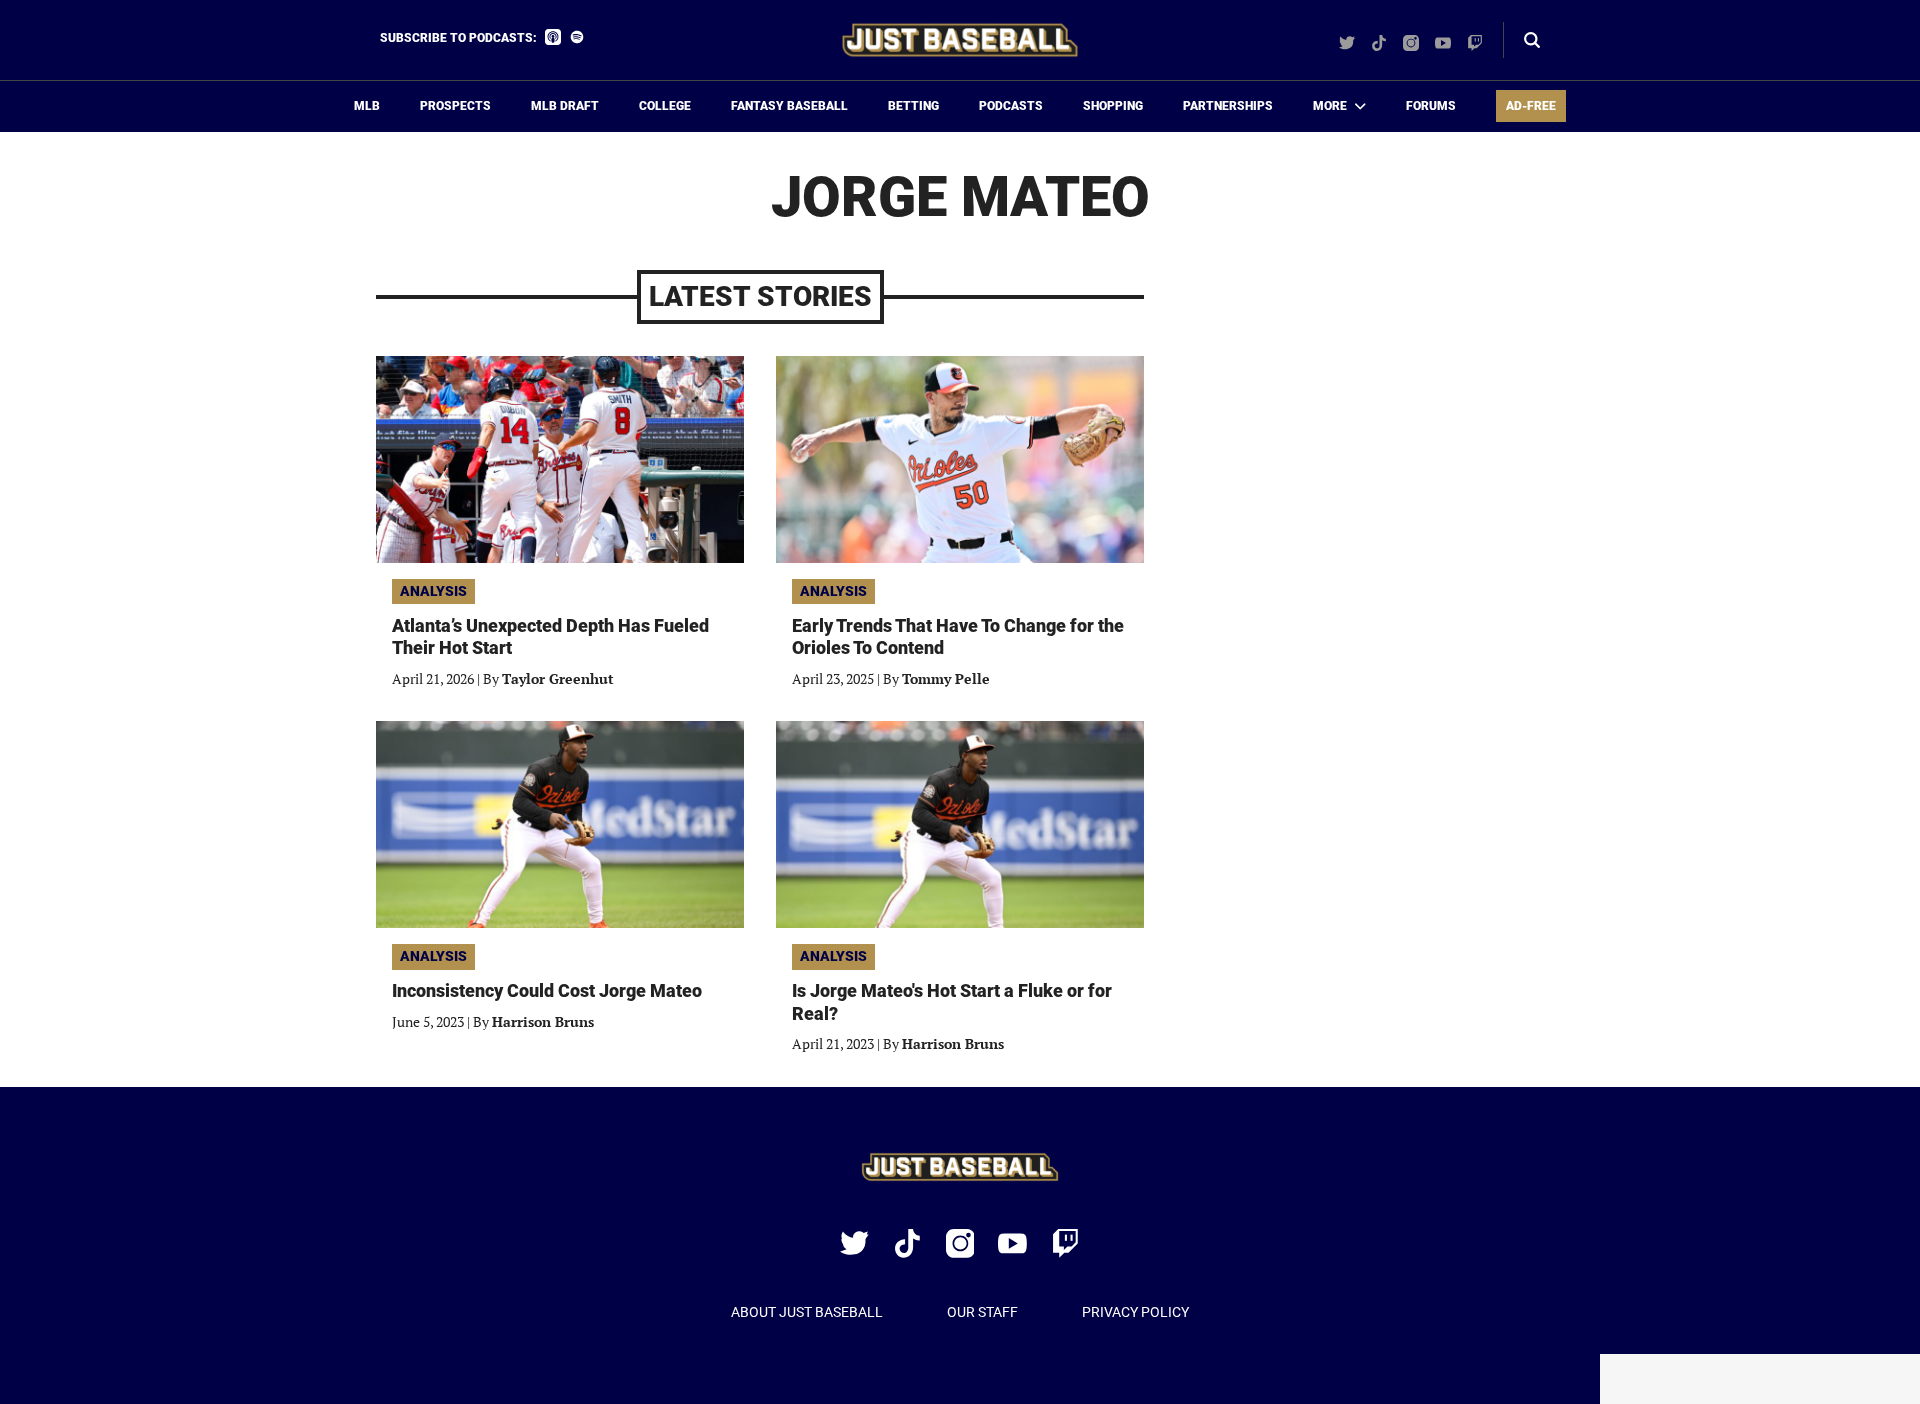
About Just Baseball (807, 1312)
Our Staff (982, 1312)
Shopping (1113, 106)
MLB (367, 106)
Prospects (455, 106)
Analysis (433, 591)
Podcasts (1011, 106)
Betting (913, 106)
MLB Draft (565, 106)
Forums (1431, 106)
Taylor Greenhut (558, 678)
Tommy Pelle (946, 678)
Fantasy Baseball (789, 106)
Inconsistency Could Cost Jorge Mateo (547, 990)
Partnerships (1228, 106)
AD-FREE (1531, 106)
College (665, 106)
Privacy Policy (1135, 1312)
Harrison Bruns (543, 1021)
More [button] (1330, 106)
